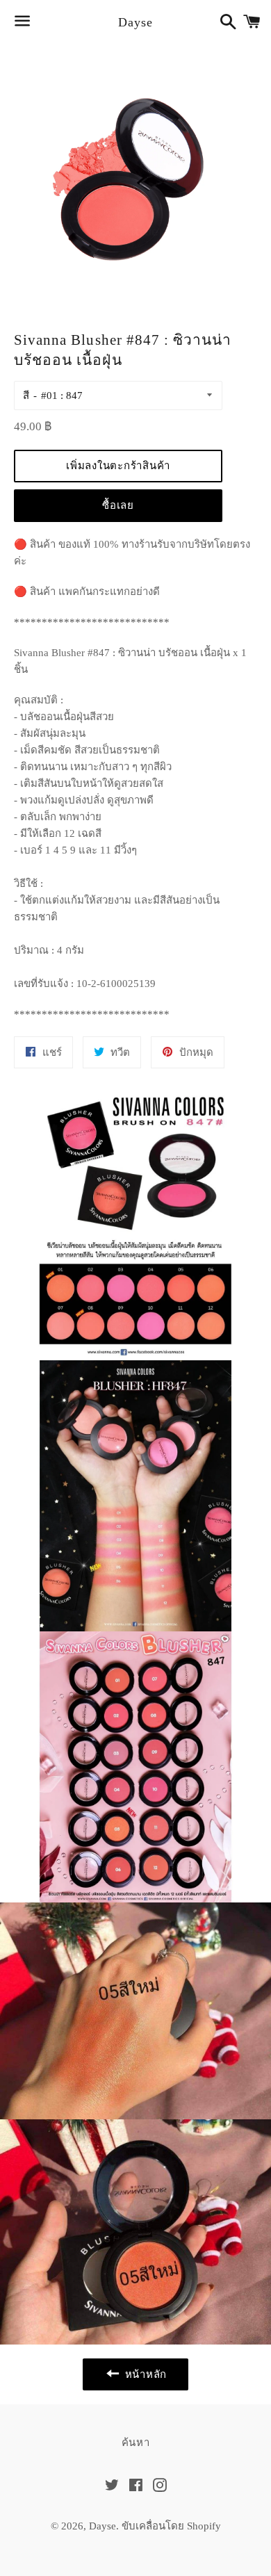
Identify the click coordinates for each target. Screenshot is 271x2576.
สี (26, 396)
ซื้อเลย (118, 505)
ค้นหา (136, 2443)
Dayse (135, 22)
